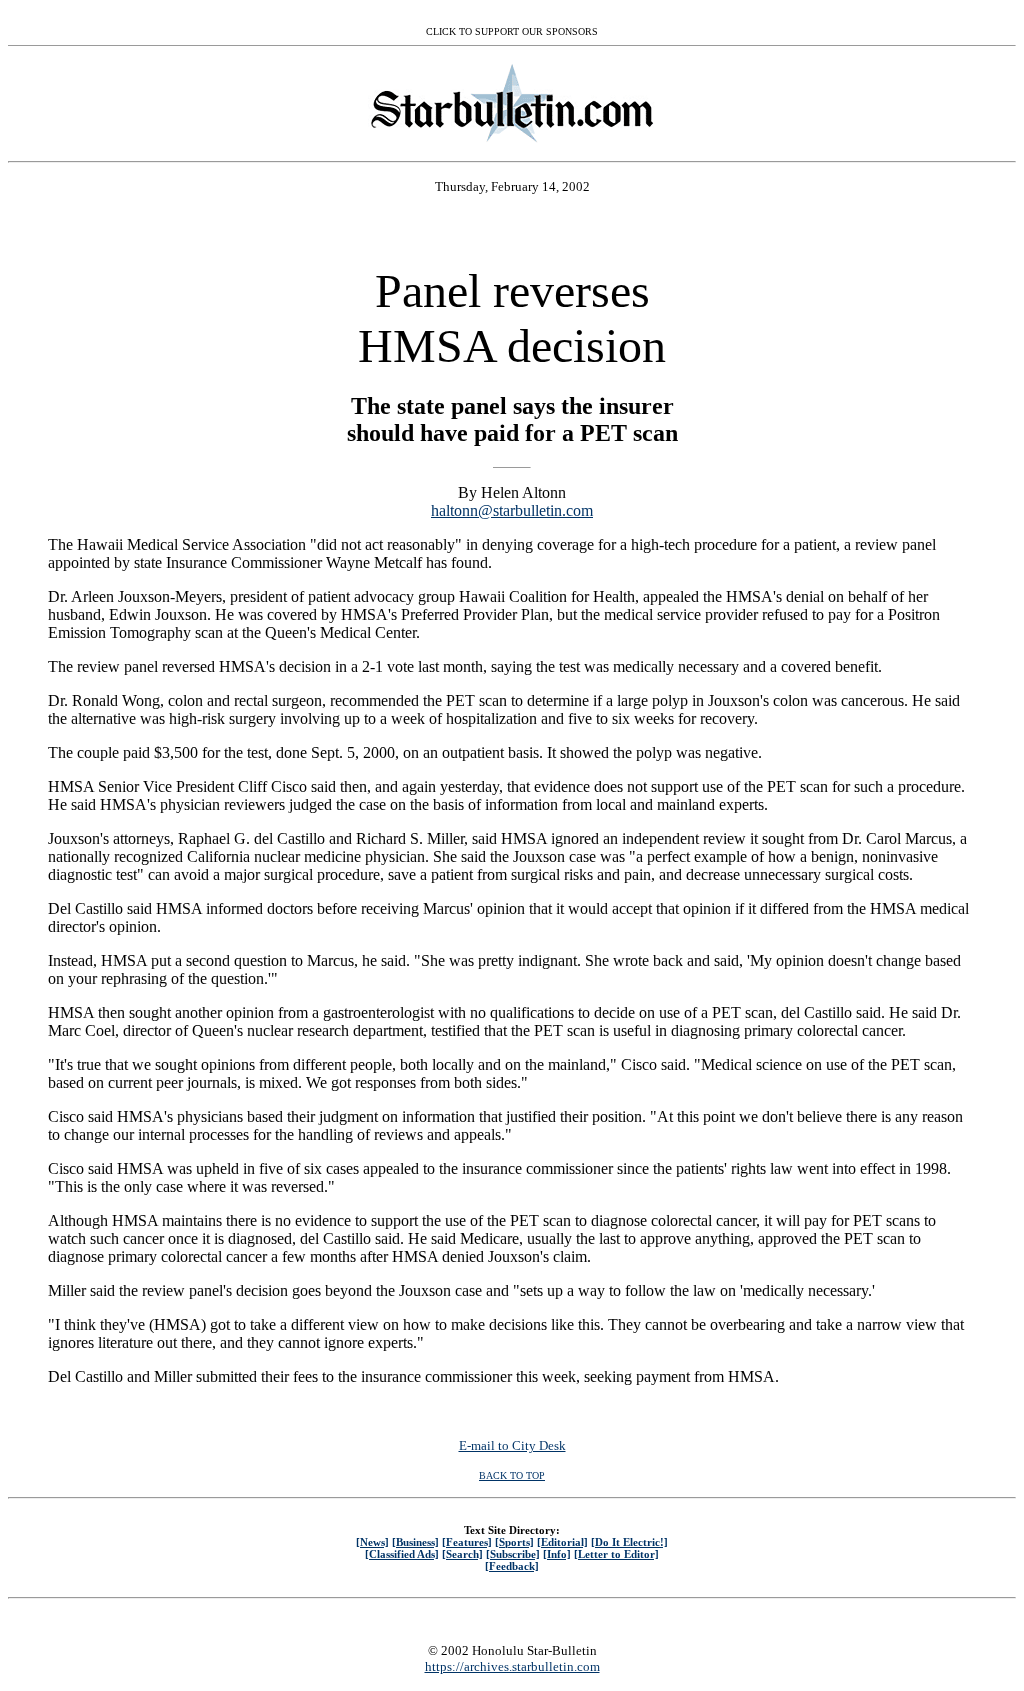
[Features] (467, 1542)
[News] (372, 1542)
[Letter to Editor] (616, 1554)
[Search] (462, 1554)
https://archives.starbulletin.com (512, 1666)
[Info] (557, 1554)
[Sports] (514, 1542)
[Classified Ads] (402, 1554)
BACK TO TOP (512, 1475)
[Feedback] (512, 1566)
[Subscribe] (513, 1554)
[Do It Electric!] (629, 1542)
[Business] (415, 1542)
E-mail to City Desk (512, 1445)
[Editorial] (562, 1542)
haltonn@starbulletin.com (512, 510)
